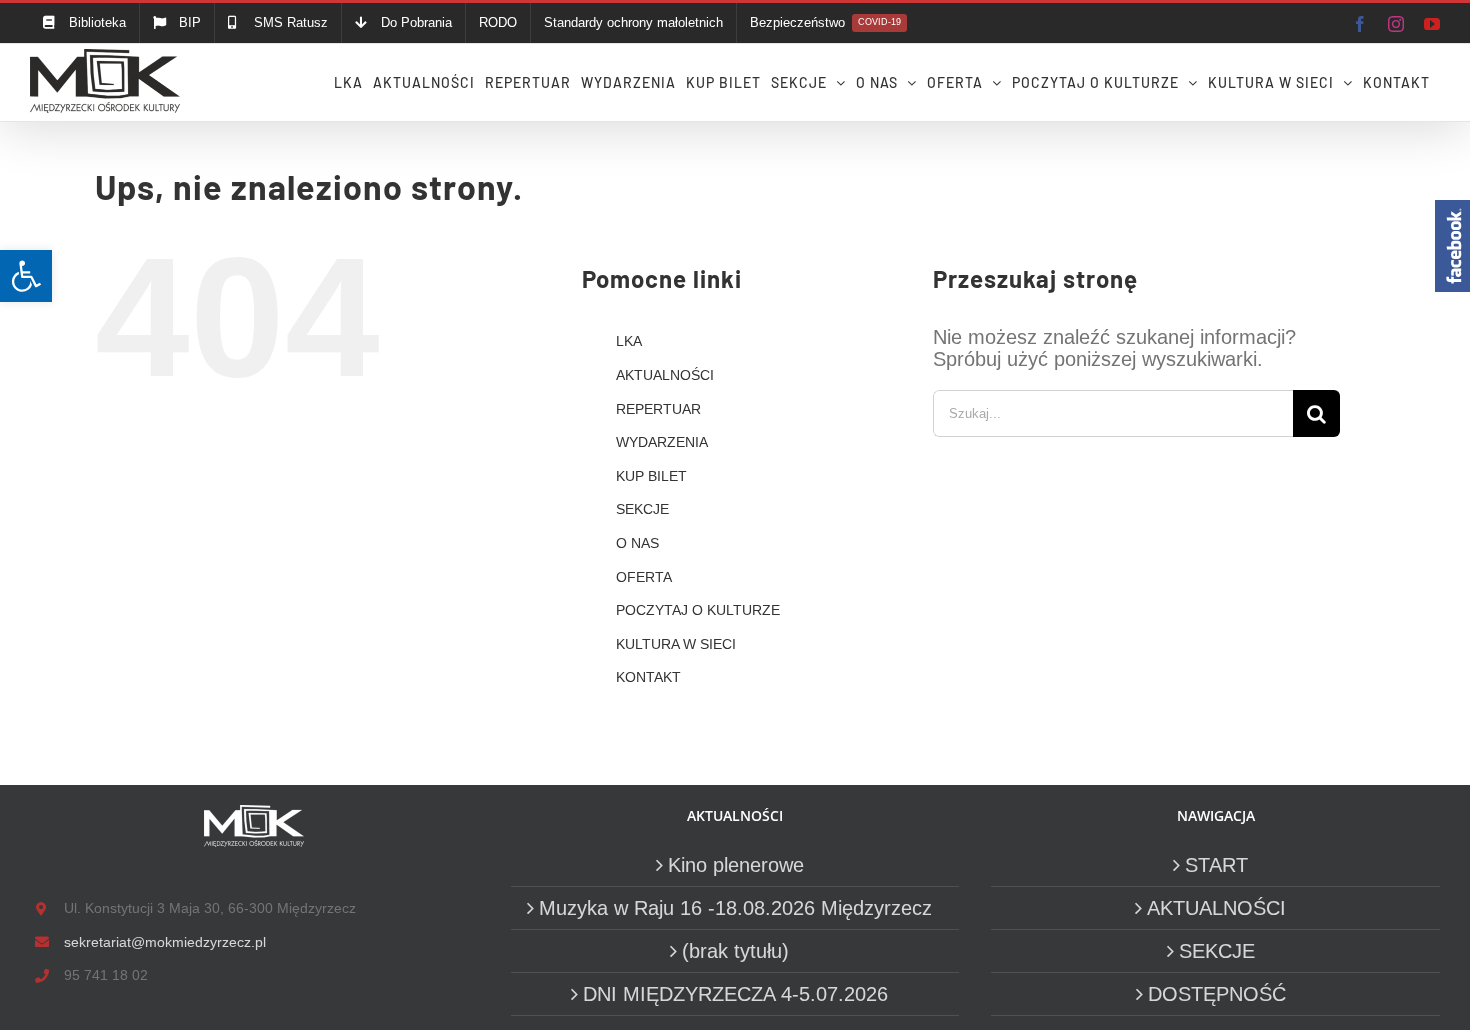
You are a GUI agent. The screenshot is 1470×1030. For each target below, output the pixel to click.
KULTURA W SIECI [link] (676, 644)
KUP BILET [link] (651, 476)
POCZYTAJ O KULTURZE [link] (698, 610)
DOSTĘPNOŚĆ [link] (1217, 994)
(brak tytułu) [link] (735, 951)
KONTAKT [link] (648, 677)
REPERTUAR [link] (658, 409)
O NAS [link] (637, 543)
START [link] (1216, 865)
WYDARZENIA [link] (662, 442)
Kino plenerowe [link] (736, 865)
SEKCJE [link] (642, 509)
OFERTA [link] (644, 577)
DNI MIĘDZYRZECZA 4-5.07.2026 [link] (735, 994)
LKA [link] (629, 341)
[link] (26, 276)
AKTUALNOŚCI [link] (665, 375)
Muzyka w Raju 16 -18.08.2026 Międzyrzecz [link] (735, 908)
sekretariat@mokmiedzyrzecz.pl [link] (165, 942)
